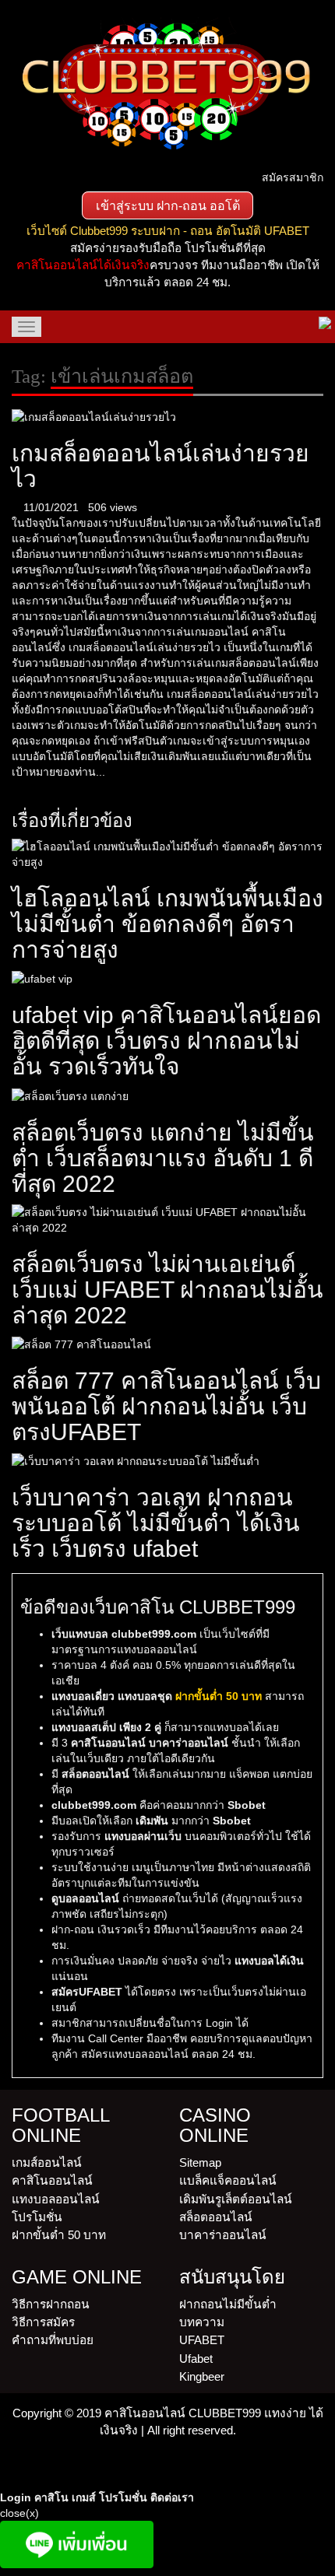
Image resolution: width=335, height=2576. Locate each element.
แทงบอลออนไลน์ (56, 2199)
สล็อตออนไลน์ (216, 2217)
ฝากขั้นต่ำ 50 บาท (59, 2235)
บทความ (202, 2322)
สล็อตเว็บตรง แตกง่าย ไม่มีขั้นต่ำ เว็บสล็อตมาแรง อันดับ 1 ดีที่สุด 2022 (163, 1158)
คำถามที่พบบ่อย (53, 2340)
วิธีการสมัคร (43, 2322)
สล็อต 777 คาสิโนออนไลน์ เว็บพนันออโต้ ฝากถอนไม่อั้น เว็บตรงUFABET (166, 1406)
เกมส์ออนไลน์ (47, 2162)
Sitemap (200, 2162)
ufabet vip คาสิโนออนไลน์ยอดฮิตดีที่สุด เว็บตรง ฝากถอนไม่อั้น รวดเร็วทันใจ (166, 1041)
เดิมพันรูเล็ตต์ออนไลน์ (236, 2199)
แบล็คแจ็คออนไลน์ (228, 2180)
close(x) (19, 2513)
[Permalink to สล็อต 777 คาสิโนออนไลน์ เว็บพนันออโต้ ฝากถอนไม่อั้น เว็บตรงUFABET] (81, 1344)
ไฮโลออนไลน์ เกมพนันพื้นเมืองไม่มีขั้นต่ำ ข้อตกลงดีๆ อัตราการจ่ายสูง (167, 924)
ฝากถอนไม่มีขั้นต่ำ (228, 2304)
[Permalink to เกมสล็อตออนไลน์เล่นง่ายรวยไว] (94, 415)
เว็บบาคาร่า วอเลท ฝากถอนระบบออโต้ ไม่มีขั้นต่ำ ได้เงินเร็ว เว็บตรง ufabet (156, 1523)
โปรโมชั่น (37, 2217)
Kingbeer (202, 2376)
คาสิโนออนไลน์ (52, 2180)
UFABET (202, 2340)
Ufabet (196, 2359)
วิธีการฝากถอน (51, 2304)
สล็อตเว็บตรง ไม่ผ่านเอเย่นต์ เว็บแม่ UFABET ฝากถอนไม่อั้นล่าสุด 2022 (167, 1290)
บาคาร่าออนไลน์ (223, 2235)
